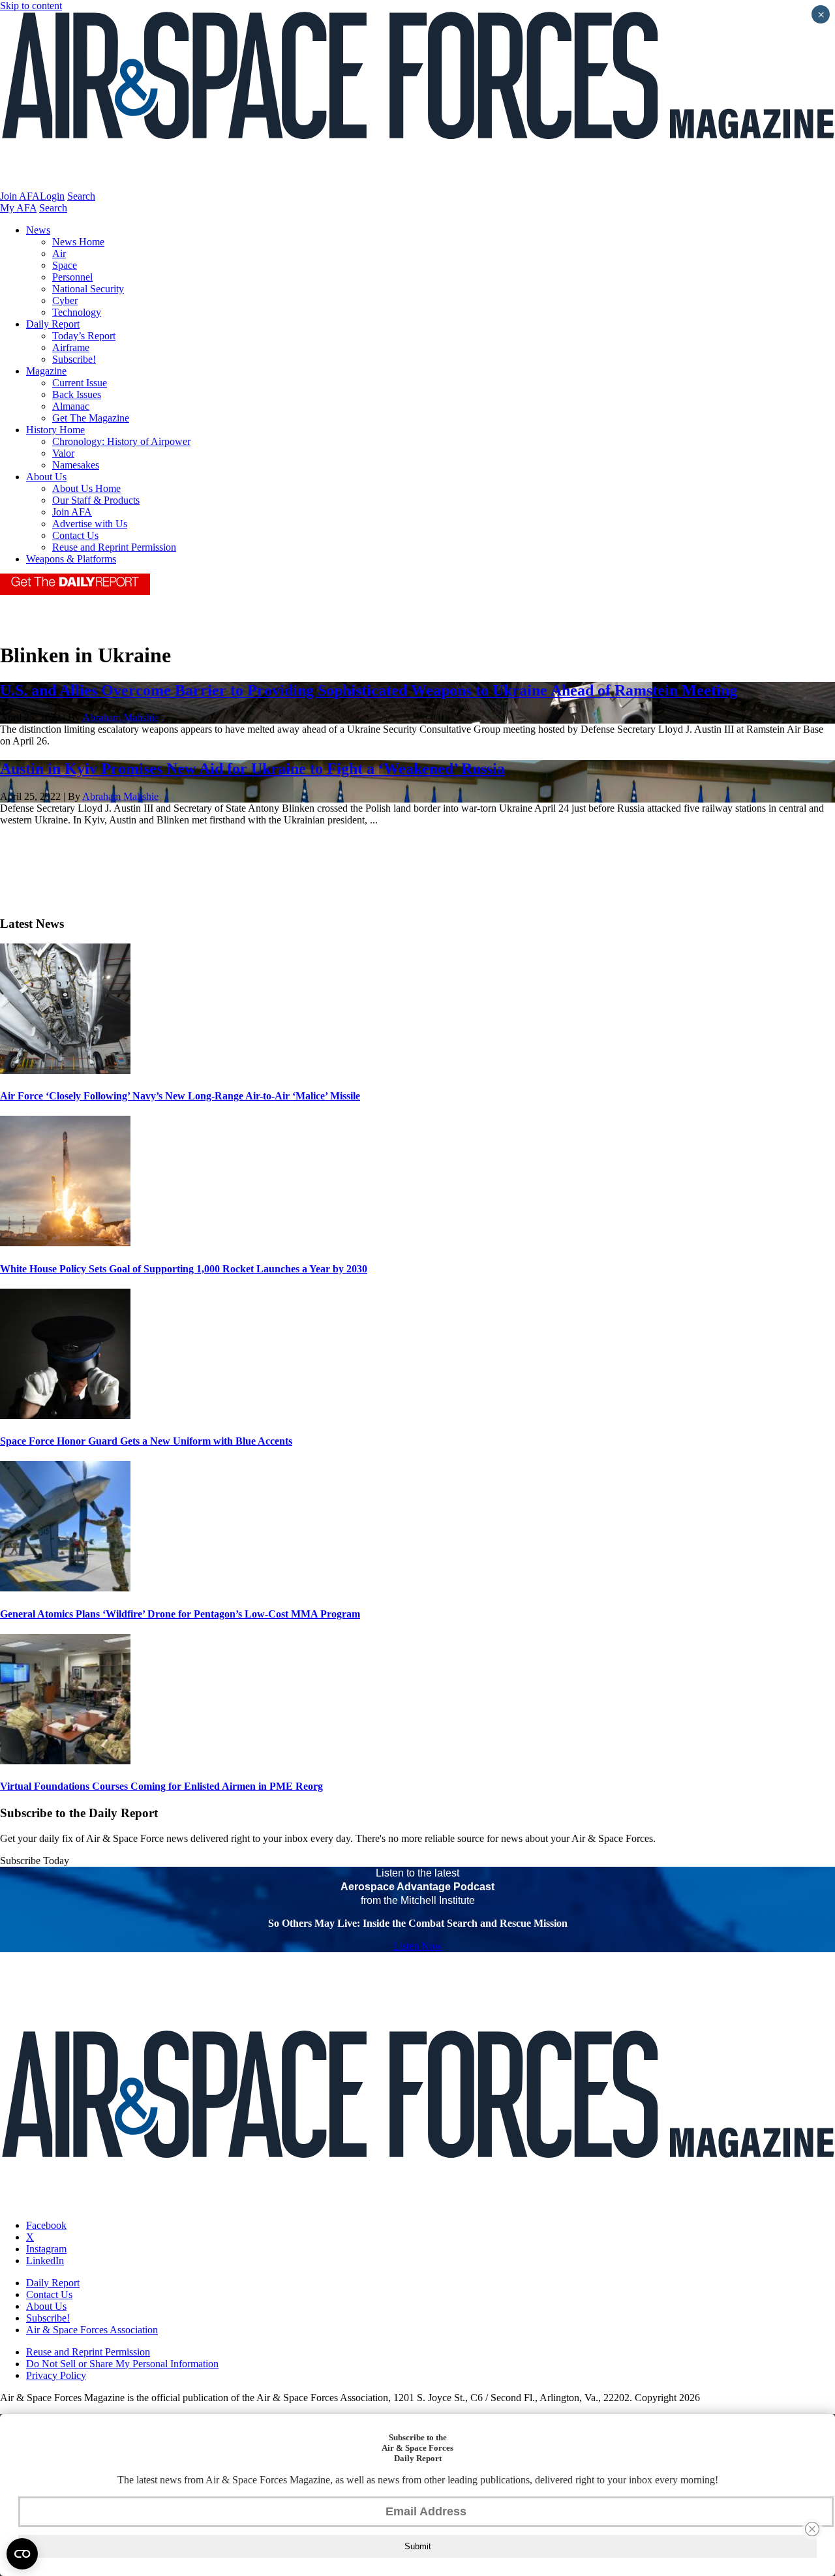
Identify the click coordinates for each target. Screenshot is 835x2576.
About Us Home (86, 488)
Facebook (46, 2225)
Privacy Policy (56, 2375)
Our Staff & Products (96, 500)
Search (81, 196)
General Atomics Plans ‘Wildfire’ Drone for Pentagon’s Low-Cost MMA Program (180, 1614)
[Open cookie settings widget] (22, 2554)
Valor (63, 453)
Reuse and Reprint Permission (114, 547)
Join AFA (20, 196)
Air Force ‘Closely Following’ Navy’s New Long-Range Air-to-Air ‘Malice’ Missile (180, 1096)
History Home (55, 430)
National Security (88, 289)
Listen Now (418, 1946)
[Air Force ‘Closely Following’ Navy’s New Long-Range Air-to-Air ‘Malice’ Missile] (65, 1070)
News (38, 230)
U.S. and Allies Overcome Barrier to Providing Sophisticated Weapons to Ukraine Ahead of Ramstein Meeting (369, 690)
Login (52, 196)
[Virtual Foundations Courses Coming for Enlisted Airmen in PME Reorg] (65, 1761)
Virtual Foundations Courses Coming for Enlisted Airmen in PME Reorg (161, 1786)
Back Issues (77, 394)
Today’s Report (84, 336)
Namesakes (76, 465)
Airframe (71, 347)
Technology (77, 312)
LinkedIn (45, 2261)
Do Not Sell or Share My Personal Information (122, 2364)
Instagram (46, 2249)
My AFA (18, 208)
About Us (46, 477)
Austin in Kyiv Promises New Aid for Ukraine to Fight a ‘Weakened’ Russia (252, 769)
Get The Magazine (91, 418)
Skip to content (31, 6)
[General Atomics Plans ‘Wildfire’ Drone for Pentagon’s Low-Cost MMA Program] (65, 1588)
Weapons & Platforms (71, 559)
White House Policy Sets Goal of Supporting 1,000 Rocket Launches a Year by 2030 (184, 1269)
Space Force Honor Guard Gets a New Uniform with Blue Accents (146, 1441)
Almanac (71, 406)
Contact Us (75, 535)
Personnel (72, 277)
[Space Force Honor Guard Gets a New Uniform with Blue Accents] (65, 1416)
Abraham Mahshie (120, 717)
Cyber (65, 300)
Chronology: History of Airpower (121, 441)
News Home (78, 242)
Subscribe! (74, 359)
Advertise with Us (90, 524)
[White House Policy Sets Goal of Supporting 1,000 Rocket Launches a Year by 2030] (65, 1243)
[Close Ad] (812, 2529)
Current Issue (80, 383)
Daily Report (53, 324)
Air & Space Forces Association (92, 2330)
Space (65, 265)
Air (59, 253)
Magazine (46, 371)
